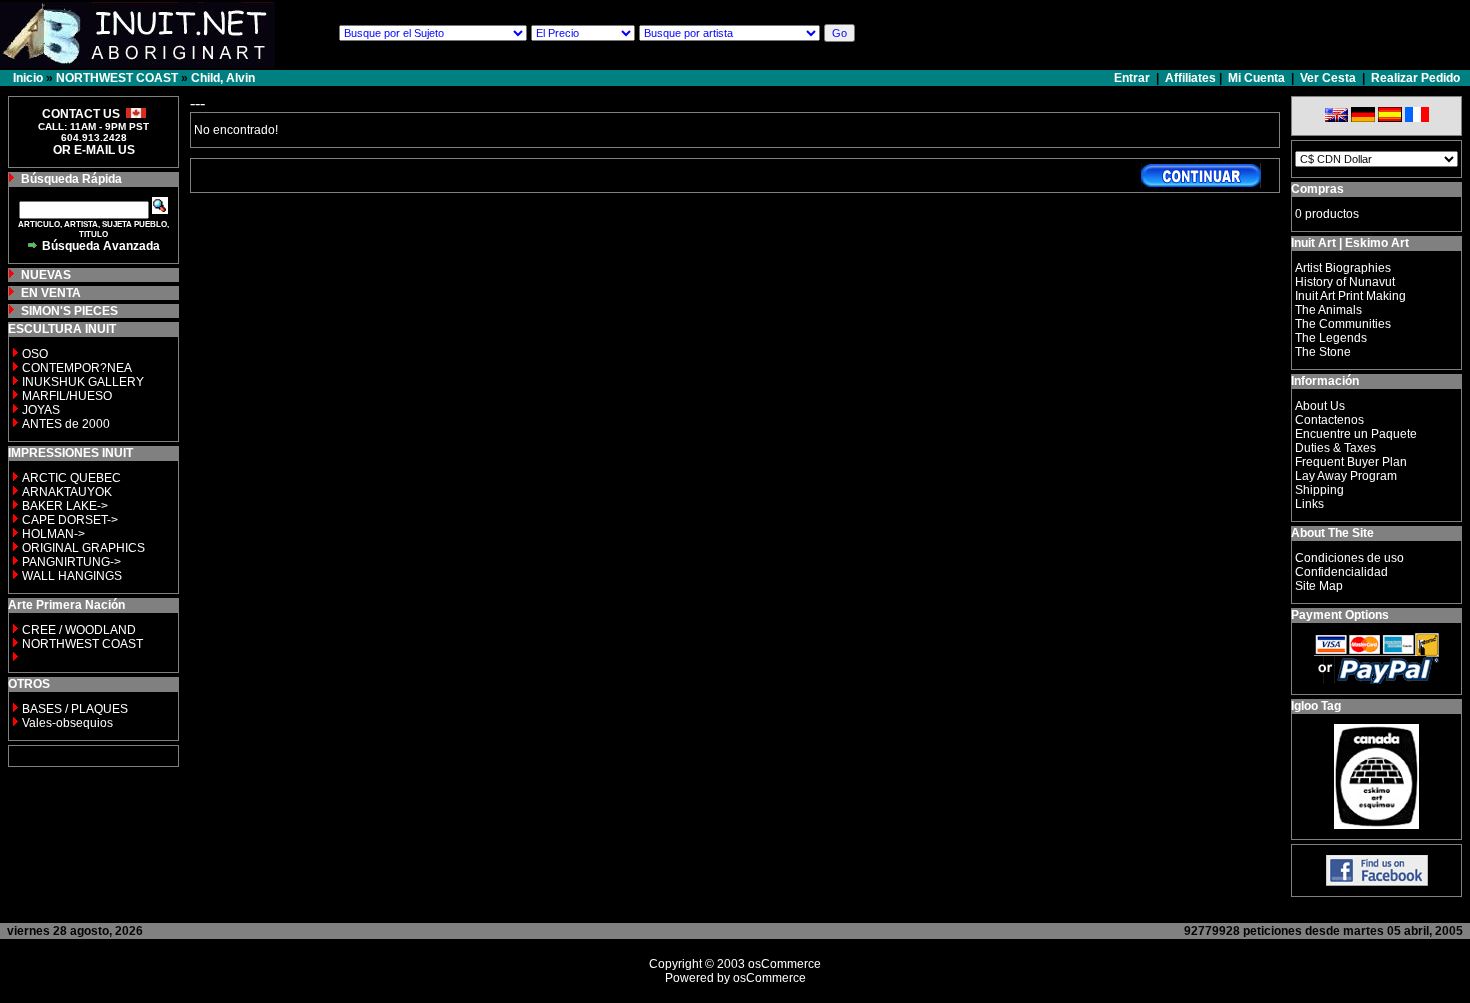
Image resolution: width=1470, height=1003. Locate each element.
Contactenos (1329, 420)
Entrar (1133, 78)
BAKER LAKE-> (65, 506)
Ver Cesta (1328, 78)
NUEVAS (46, 275)
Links (1309, 504)
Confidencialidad (1341, 572)
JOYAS (41, 410)
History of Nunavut (1345, 282)
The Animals (1328, 310)
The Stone (1323, 352)
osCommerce (784, 964)
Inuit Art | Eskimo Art (1350, 243)
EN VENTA (51, 293)
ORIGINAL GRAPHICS (83, 548)
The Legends (1331, 338)
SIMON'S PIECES (69, 311)
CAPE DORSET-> (70, 520)
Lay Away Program (1346, 476)
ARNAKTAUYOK (67, 492)
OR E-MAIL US (94, 150)
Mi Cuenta (1256, 78)
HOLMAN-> (53, 534)
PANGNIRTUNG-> (71, 562)
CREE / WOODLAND (77, 630)
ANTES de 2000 (66, 424)
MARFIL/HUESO (67, 396)
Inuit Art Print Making (1350, 296)
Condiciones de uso (1349, 558)
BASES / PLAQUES (75, 709)
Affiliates (1190, 78)
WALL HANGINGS (72, 576)
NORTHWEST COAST (117, 78)
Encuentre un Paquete (1356, 434)
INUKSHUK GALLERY (83, 382)
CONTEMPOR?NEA (77, 368)
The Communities (1343, 324)
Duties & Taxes (1335, 448)
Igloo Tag (1316, 706)
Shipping (1319, 490)
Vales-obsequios (67, 723)
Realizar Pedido (1415, 78)
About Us (1320, 406)
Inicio (28, 78)
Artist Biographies (1343, 268)
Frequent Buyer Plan (1351, 462)
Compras (1317, 189)
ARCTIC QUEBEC (71, 478)
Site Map (1319, 586)
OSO (35, 354)
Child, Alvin (223, 78)
